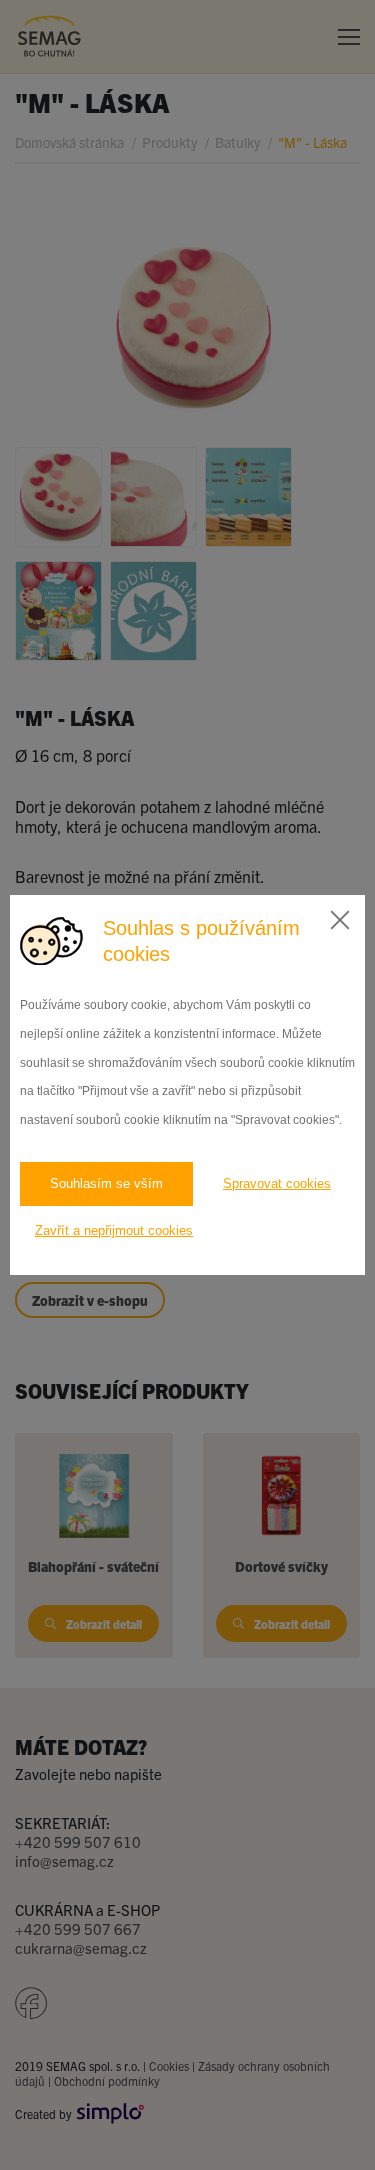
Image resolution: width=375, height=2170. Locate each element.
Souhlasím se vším (106, 1183)
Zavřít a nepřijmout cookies (114, 1230)
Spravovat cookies (277, 1183)
